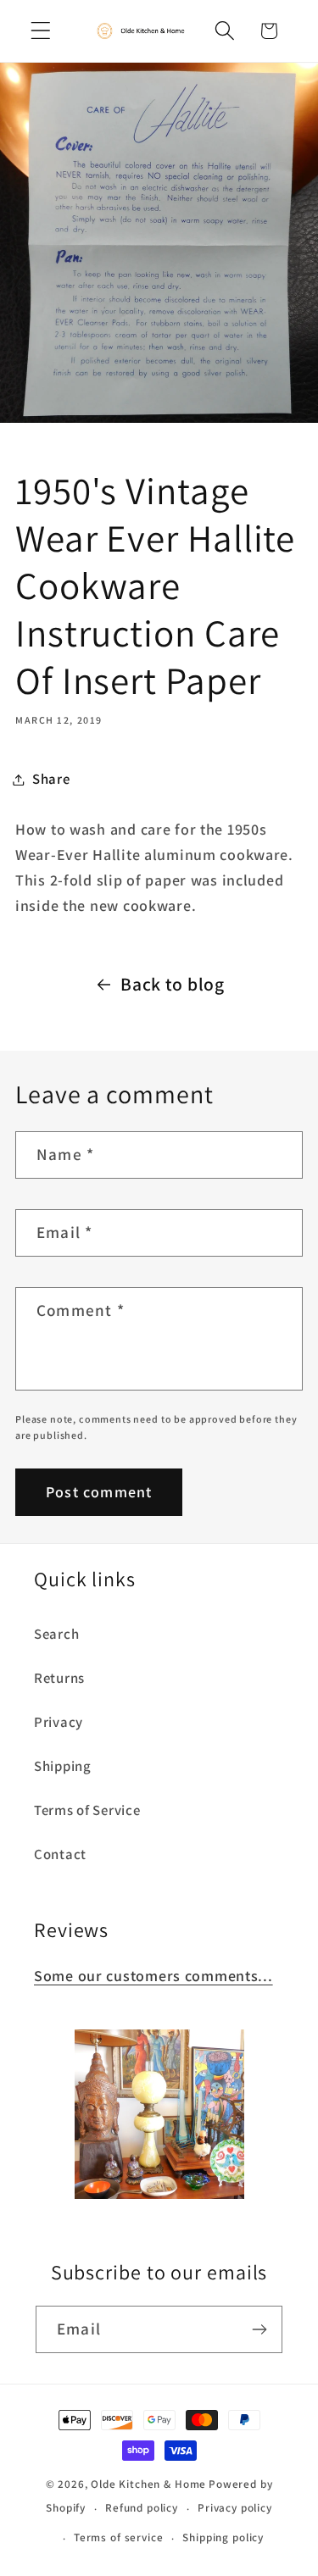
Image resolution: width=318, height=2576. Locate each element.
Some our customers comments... (153, 1976)
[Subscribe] (259, 2329)
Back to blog (173, 984)
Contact (60, 1854)
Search (56, 1634)
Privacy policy (235, 2508)
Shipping (63, 1766)
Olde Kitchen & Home (148, 2484)
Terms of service (118, 2537)
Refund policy (142, 2508)
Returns (59, 1678)
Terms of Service (87, 1810)
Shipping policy (223, 2537)
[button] (41, 31)
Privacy (59, 1722)
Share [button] (51, 779)
